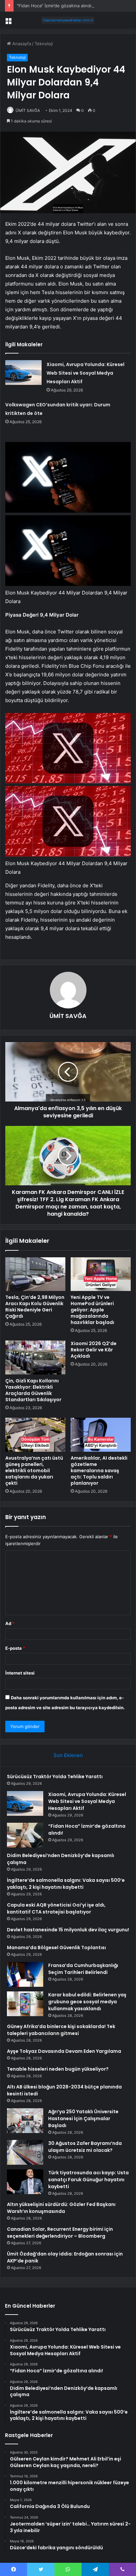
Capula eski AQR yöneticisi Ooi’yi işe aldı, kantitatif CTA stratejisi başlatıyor (56, 1908)
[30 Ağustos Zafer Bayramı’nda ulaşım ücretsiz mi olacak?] (25, 2152)
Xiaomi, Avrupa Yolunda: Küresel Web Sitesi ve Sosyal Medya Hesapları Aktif (85, 373)
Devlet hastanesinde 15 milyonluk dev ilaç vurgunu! (68, 1930)
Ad (10, 1623)
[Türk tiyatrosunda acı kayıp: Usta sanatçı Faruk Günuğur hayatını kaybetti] (25, 2182)
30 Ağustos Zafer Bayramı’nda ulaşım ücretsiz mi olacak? (85, 2147)
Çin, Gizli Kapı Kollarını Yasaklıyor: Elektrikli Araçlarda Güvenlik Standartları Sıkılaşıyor (33, 1390)
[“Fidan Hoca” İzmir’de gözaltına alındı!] (25, 1835)
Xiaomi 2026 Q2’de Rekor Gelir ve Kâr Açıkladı (94, 1350)
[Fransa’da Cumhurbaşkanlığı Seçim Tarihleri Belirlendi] (25, 1974)
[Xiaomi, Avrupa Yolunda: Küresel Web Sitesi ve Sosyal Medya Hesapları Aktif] (23, 373)
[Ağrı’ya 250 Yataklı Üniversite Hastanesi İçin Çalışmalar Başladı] (25, 2121)
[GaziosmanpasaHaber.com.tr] (68, 20)
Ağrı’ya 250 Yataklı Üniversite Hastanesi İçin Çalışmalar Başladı (83, 2118)
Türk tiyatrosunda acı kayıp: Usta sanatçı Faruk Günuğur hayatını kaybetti (88, 2180)
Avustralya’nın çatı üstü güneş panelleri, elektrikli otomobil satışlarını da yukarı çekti (34, 1471)
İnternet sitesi (20, 1673)
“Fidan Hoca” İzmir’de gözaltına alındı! (55, 6)
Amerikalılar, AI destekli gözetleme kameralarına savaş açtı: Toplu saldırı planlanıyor (99, 1471)
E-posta (15, 1648)
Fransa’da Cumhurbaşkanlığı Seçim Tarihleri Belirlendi (83, 1969)
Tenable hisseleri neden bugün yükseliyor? (58, 2069)
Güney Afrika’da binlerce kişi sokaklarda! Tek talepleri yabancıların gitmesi (61, 2030)
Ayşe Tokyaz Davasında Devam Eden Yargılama (64, 2051)
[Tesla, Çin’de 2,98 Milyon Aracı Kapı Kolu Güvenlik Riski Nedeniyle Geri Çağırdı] (35, 1274)
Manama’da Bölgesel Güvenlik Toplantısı (56, 1948)
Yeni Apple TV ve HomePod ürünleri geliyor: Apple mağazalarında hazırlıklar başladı (92, 1310)
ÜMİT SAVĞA (28, 110)
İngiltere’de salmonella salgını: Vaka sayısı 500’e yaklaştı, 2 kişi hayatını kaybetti (66, 1884)
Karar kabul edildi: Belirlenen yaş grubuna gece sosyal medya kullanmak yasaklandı (87, 2002)
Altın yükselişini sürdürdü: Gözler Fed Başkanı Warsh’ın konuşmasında (61, 2208)
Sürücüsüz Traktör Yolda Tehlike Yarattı (55, 1777)
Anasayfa (21, 44)
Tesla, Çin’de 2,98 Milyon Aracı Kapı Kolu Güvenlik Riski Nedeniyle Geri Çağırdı (35, 1307)
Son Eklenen (68, 1755)
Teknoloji (44, 44)
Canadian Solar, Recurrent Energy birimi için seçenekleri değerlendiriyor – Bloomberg (60, 2233)
